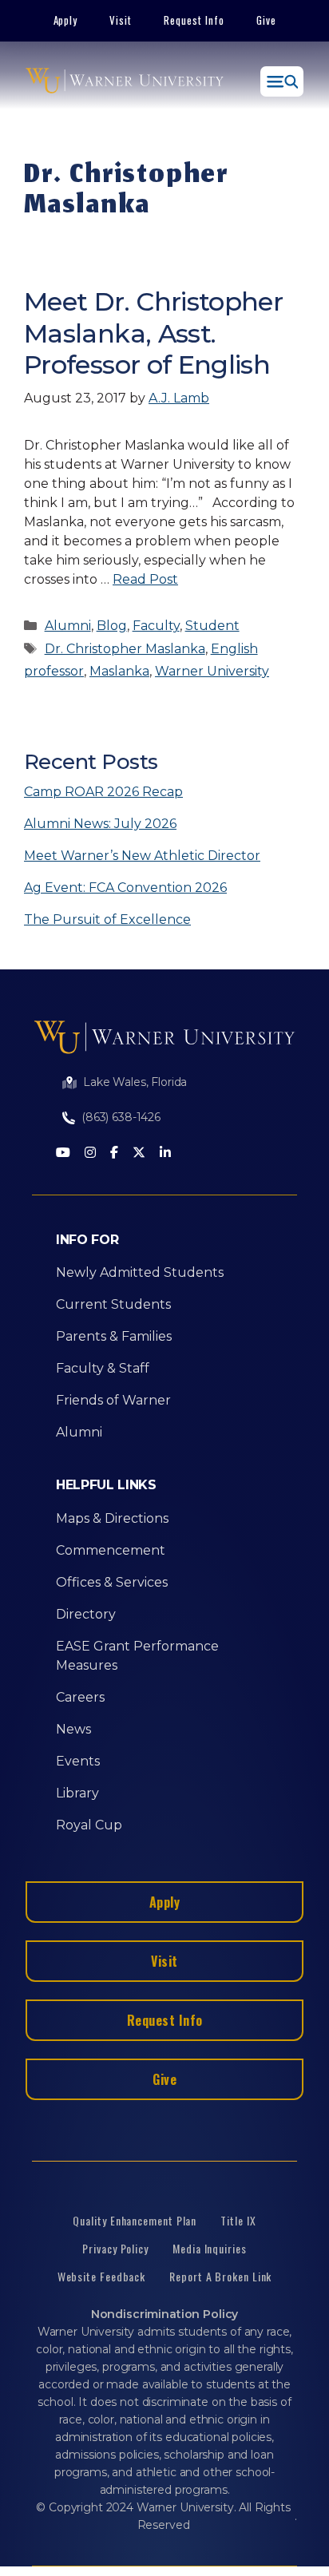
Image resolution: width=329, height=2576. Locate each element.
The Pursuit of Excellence (107, 919)
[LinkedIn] (165, 1153)
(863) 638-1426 (121, 1117)
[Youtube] (63, 1153)
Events (78, 1761)
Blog (112, 626)
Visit (121, 20)
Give (266, 20)
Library (77, 1793)
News (73, 1729)
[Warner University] (125, 81)
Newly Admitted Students (140, 1272)
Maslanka (119, 671)
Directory (86, 1614)
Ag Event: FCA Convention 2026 (125, 888)
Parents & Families (114, 1336)
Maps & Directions (112, 1518)
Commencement (111, 1550)
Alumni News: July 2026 (100, 824)
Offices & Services (112, 1582)
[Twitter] (139, 1153)
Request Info (194, 20)
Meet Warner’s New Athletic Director (142, 856)
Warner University (212, 671)
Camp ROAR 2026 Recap (103, 792)
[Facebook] (114, 1153)
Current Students (113, 1304)
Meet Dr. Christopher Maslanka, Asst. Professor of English (153, 333)
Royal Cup (89, 1825)
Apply (66, 20)
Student (212, 626)
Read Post (145, 579)
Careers (80, 1697)
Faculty (156, 626)
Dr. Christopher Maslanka (125, 649)
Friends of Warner (113, 1400)
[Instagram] (90, 1153)
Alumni (68, 626)
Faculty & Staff (103, 1368)
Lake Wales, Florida (135, 1082)
